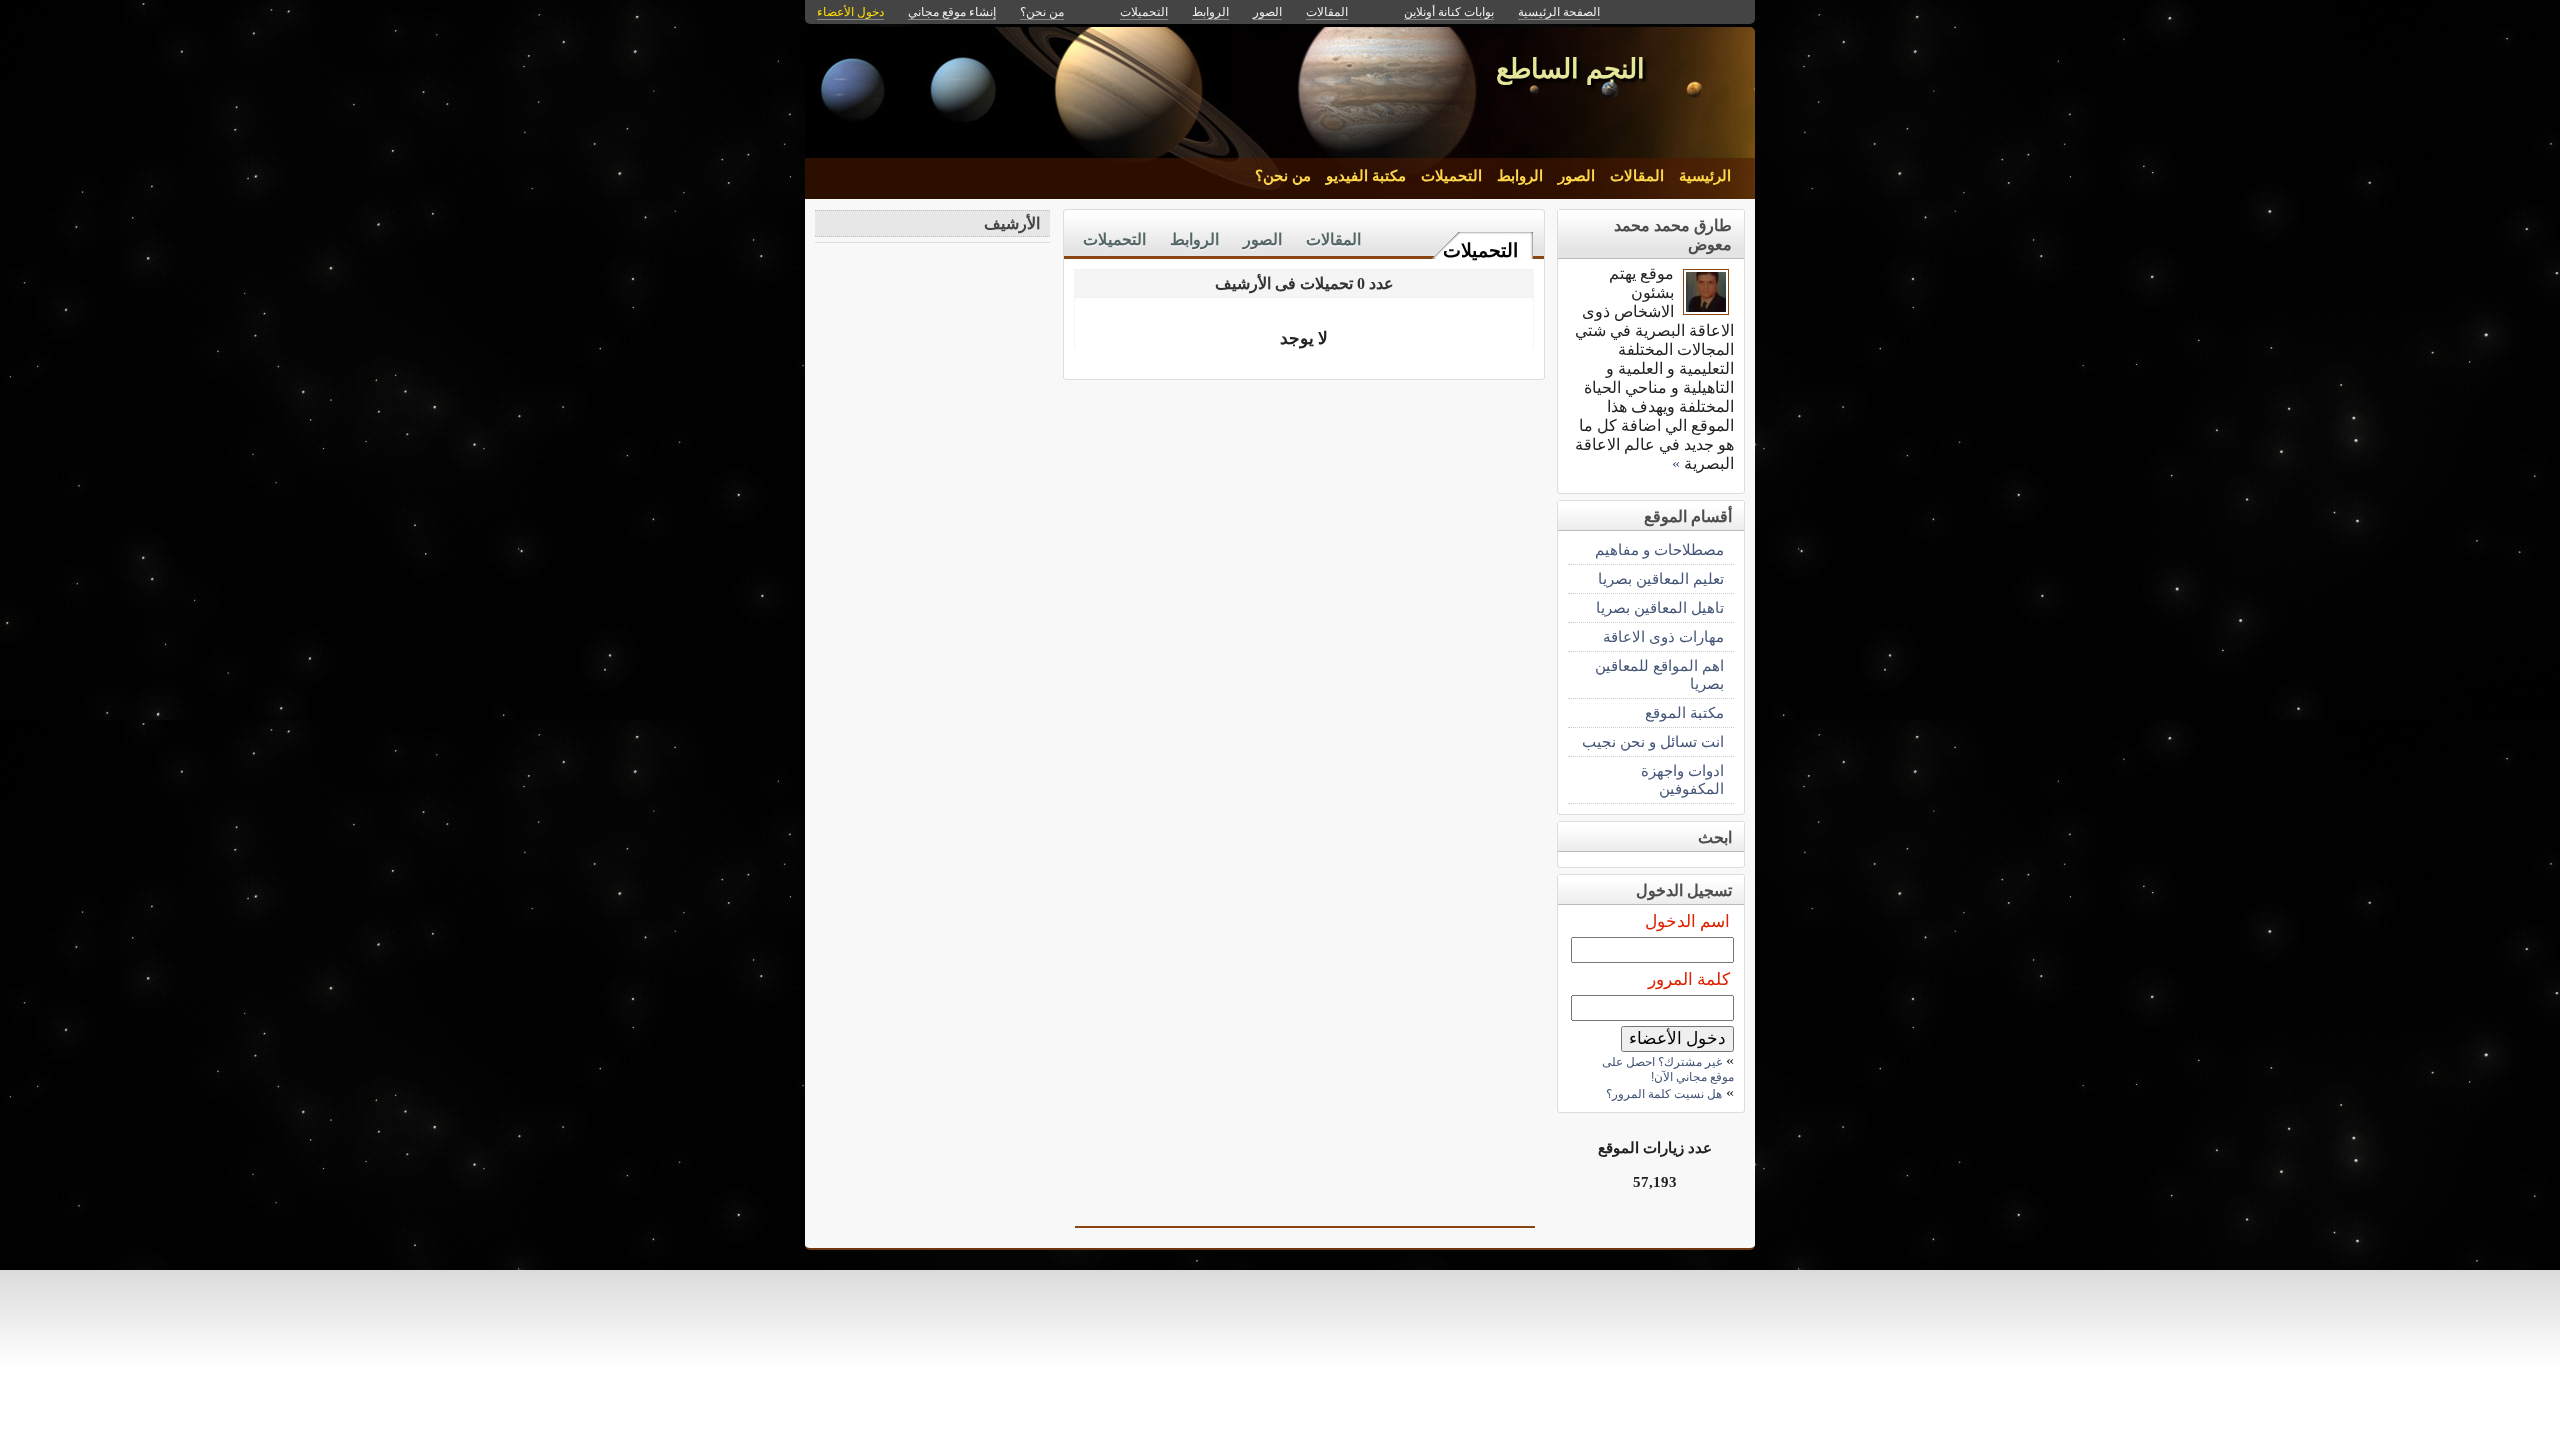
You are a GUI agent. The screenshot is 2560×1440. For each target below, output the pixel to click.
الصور (1576, 176)
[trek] (1706, 309)
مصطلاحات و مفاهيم (1659, 549)
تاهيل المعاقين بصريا (1660, 607)
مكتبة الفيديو (1366, 176)
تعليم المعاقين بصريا (1661, 578)
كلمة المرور (1689, 979)
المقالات (1637, 176)
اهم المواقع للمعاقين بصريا (1659, 674)
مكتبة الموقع (1684, 712)
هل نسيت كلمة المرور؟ (1664, 1094)
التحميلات (1451, 176)
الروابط (1520, 176)
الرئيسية (1705, 176)
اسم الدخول (1687, 921)
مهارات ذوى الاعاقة (1663, 636)
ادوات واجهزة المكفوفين (1682, 779)
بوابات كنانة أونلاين (1449, 12)
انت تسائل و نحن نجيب (1653, 741)
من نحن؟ (1283, 176)
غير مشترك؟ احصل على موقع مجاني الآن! (1668, 1069)
